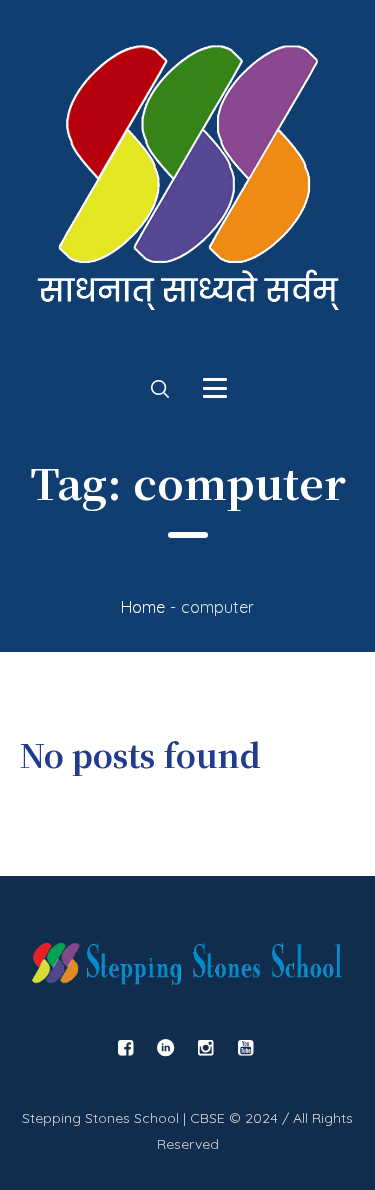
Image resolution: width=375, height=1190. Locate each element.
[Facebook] (125, 1048)
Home (143, 607)
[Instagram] (205, 1048)
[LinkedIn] (165, 1048)
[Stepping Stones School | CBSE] (187, 187)
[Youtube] (245, 1048)
